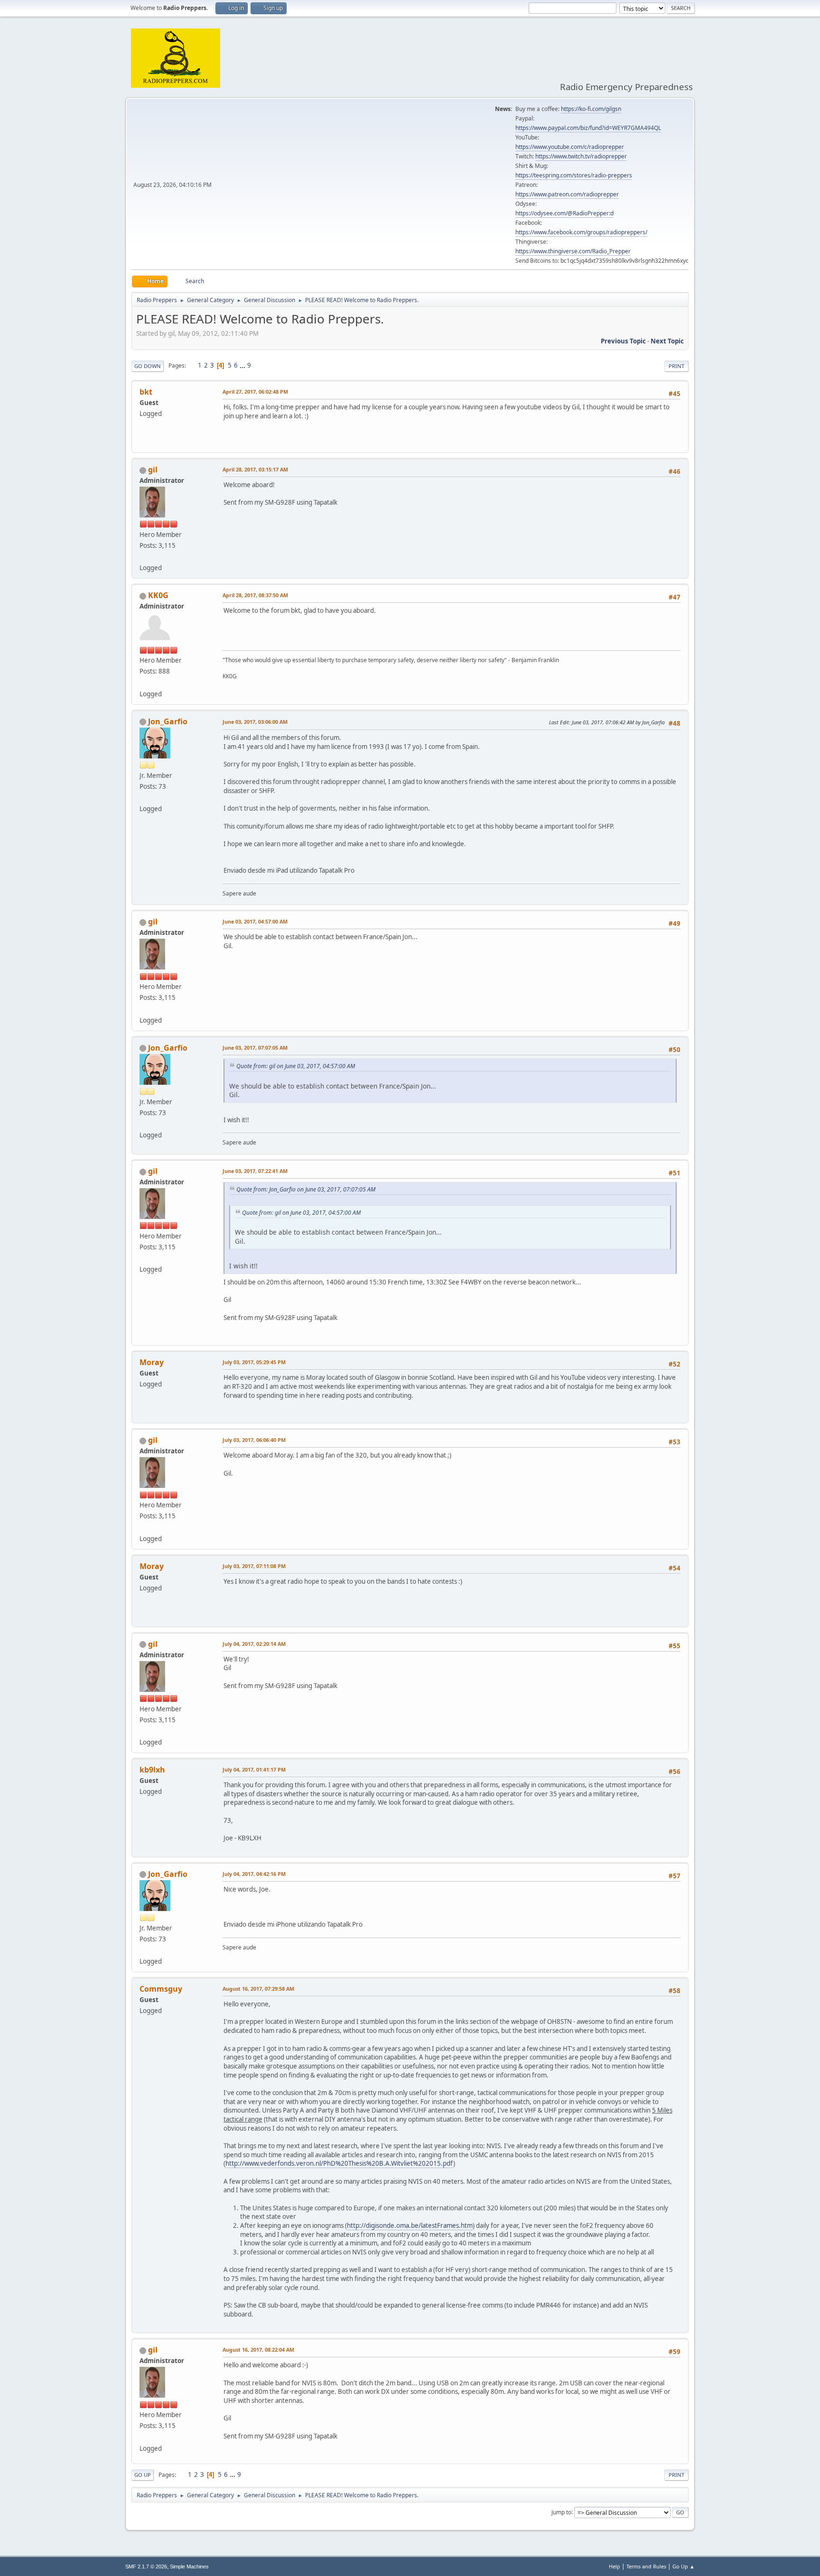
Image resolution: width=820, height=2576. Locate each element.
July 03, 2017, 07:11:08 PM (254, 1566)
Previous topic (623, 341)
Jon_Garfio (168, 721)
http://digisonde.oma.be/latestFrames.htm (410, 2225)
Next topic (667, 341)
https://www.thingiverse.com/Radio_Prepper (573, 251)
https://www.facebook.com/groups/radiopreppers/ (581, 232)
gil (153, 470)
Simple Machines (189, 2567)
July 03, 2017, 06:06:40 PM (254, 1440)
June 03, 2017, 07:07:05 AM (255, 1048)
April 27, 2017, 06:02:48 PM (255, 392)
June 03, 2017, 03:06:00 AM (255, 722)
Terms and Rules (646, 2566)
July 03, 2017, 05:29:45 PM (254, 1362)
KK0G (158, 595)
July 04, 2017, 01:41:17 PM (254, 1769)
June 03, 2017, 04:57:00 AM (255, 921)
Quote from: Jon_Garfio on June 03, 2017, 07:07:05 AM (306, 1189)
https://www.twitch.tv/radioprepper (581, 156)
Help (615, 2566)
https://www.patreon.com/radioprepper (567, 194)
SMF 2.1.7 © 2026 (146, 2567)
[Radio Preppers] (143, 556)
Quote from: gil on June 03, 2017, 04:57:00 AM (296, 1066)
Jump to (561, 2512)
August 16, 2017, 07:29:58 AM (258, 1989)
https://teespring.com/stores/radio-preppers (574, 175)
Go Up (143, 2475)
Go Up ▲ (684, 2566)
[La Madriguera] (143, 797)
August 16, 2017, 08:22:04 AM (258, 2350)
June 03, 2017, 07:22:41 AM (255, 1171)
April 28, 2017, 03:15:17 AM (255, 469)
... (243, 365)
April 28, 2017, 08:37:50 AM (255, 595)
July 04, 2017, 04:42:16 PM (254, 1874)
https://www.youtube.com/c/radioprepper (570, 147)
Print (676, 366)
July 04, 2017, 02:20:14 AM (254, 1644)
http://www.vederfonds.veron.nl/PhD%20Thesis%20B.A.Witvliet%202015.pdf (339, 2163)
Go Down (148, 366)
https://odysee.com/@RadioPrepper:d (564, 213)
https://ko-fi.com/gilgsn (591, 109)
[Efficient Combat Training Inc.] (143, 682)
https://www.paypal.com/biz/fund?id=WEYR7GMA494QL (588, 128)
